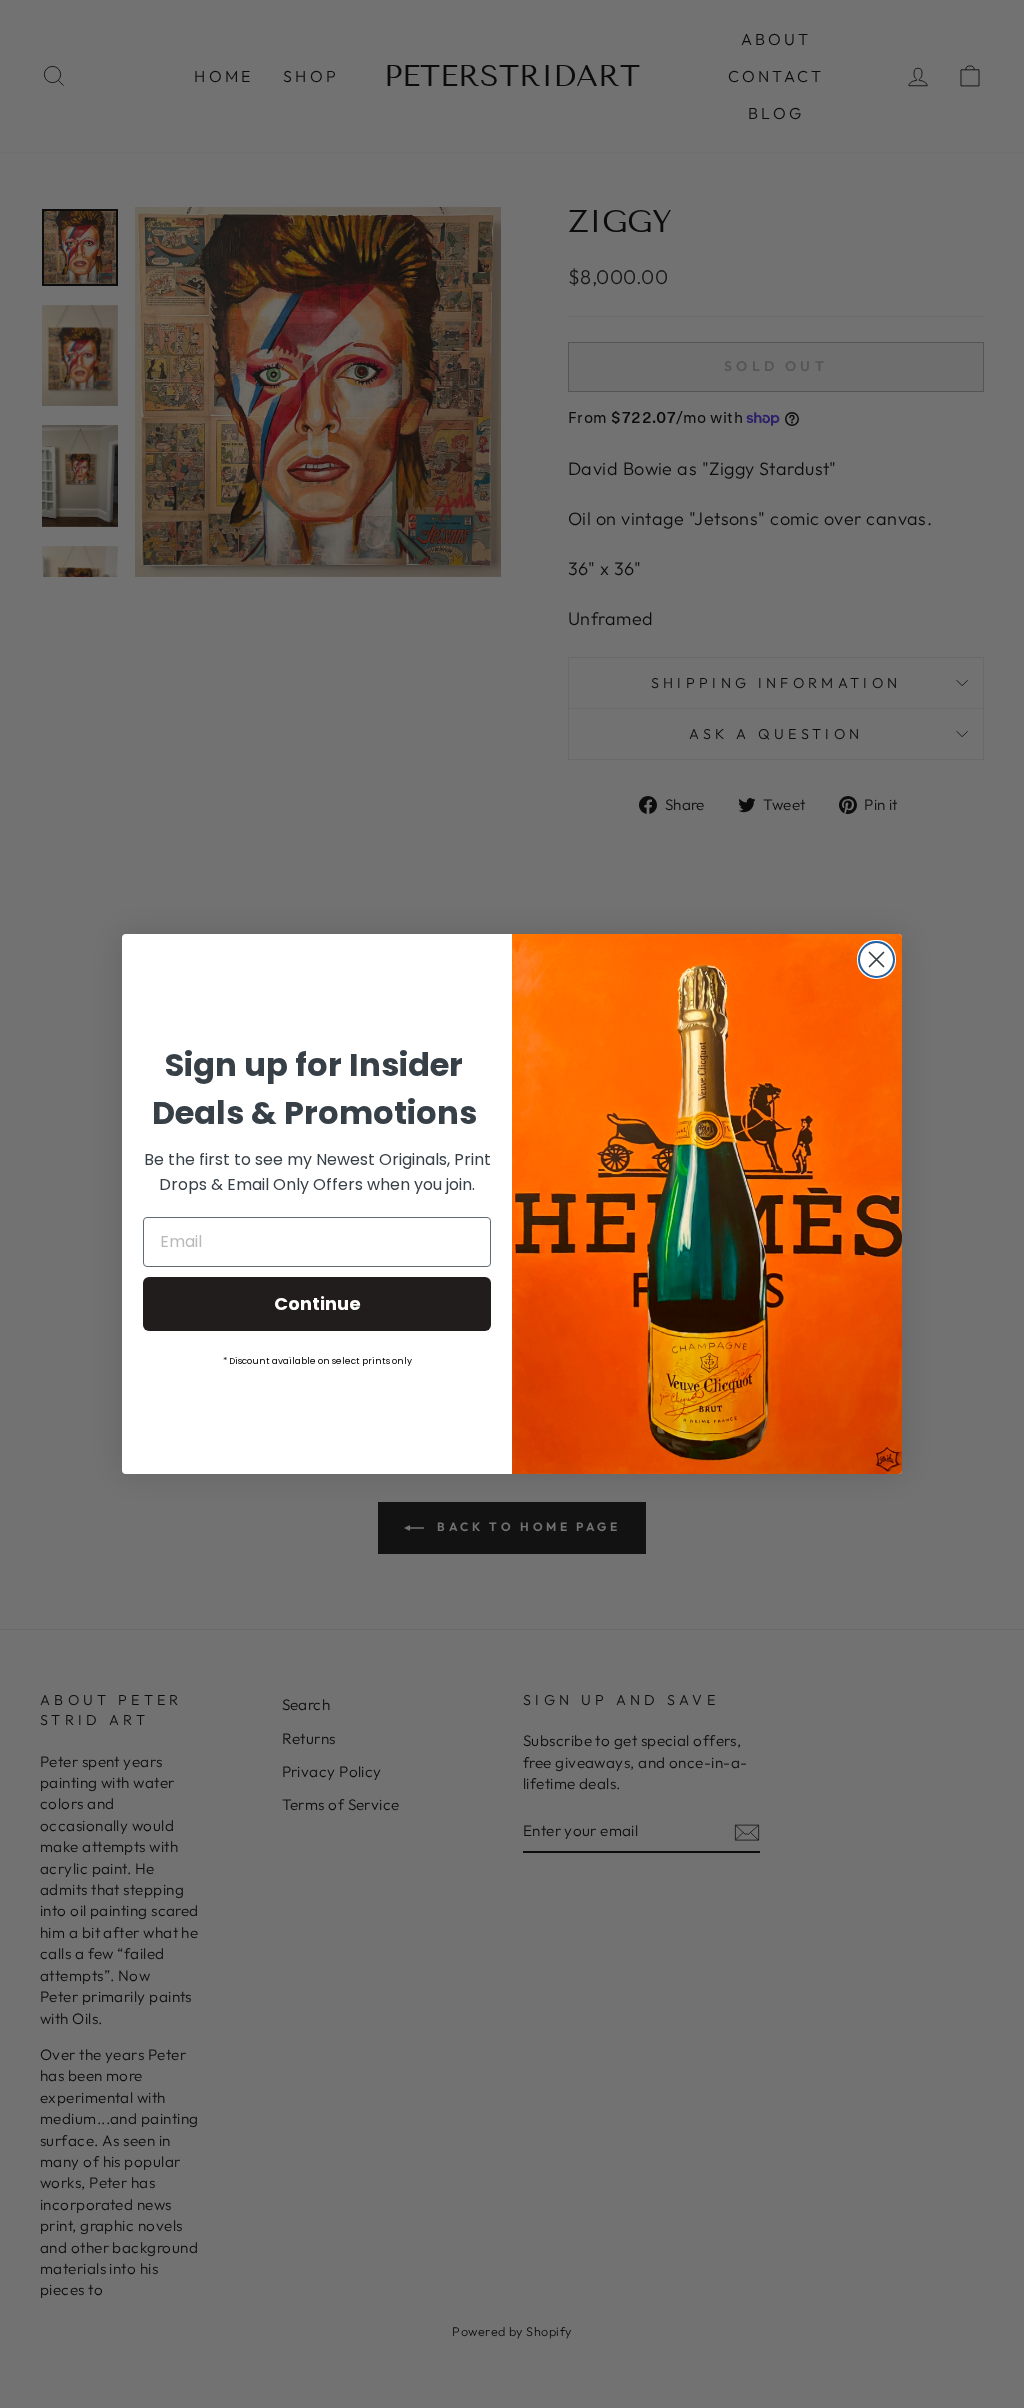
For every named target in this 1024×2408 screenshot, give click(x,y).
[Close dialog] (876, 959)
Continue (317, 1303)
